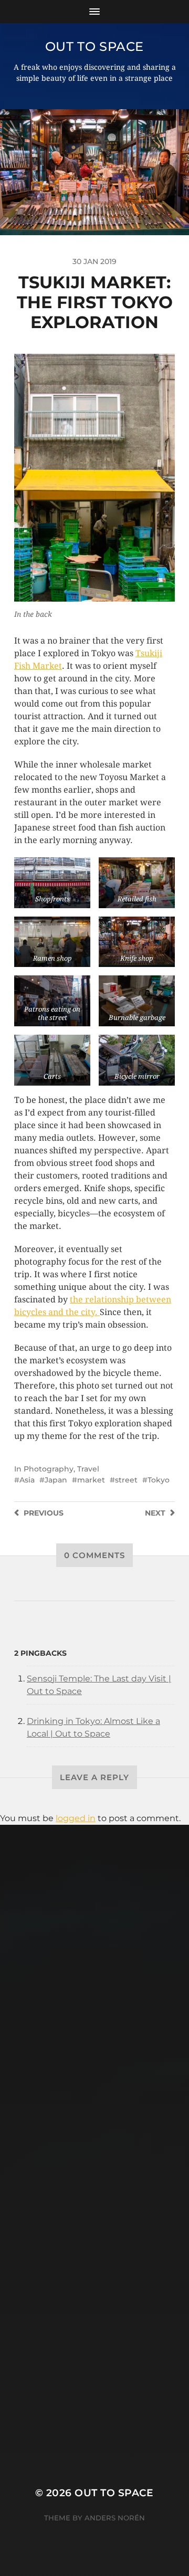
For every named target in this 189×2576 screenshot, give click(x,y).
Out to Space (94, 46)
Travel (88, 1469)
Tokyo (159, 1480)
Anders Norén (115, 2518)
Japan (56, 1480)
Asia (27, 1480)
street (126, 1480)
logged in (76, 1818)
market (91, 1480)
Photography (49, 1469)
